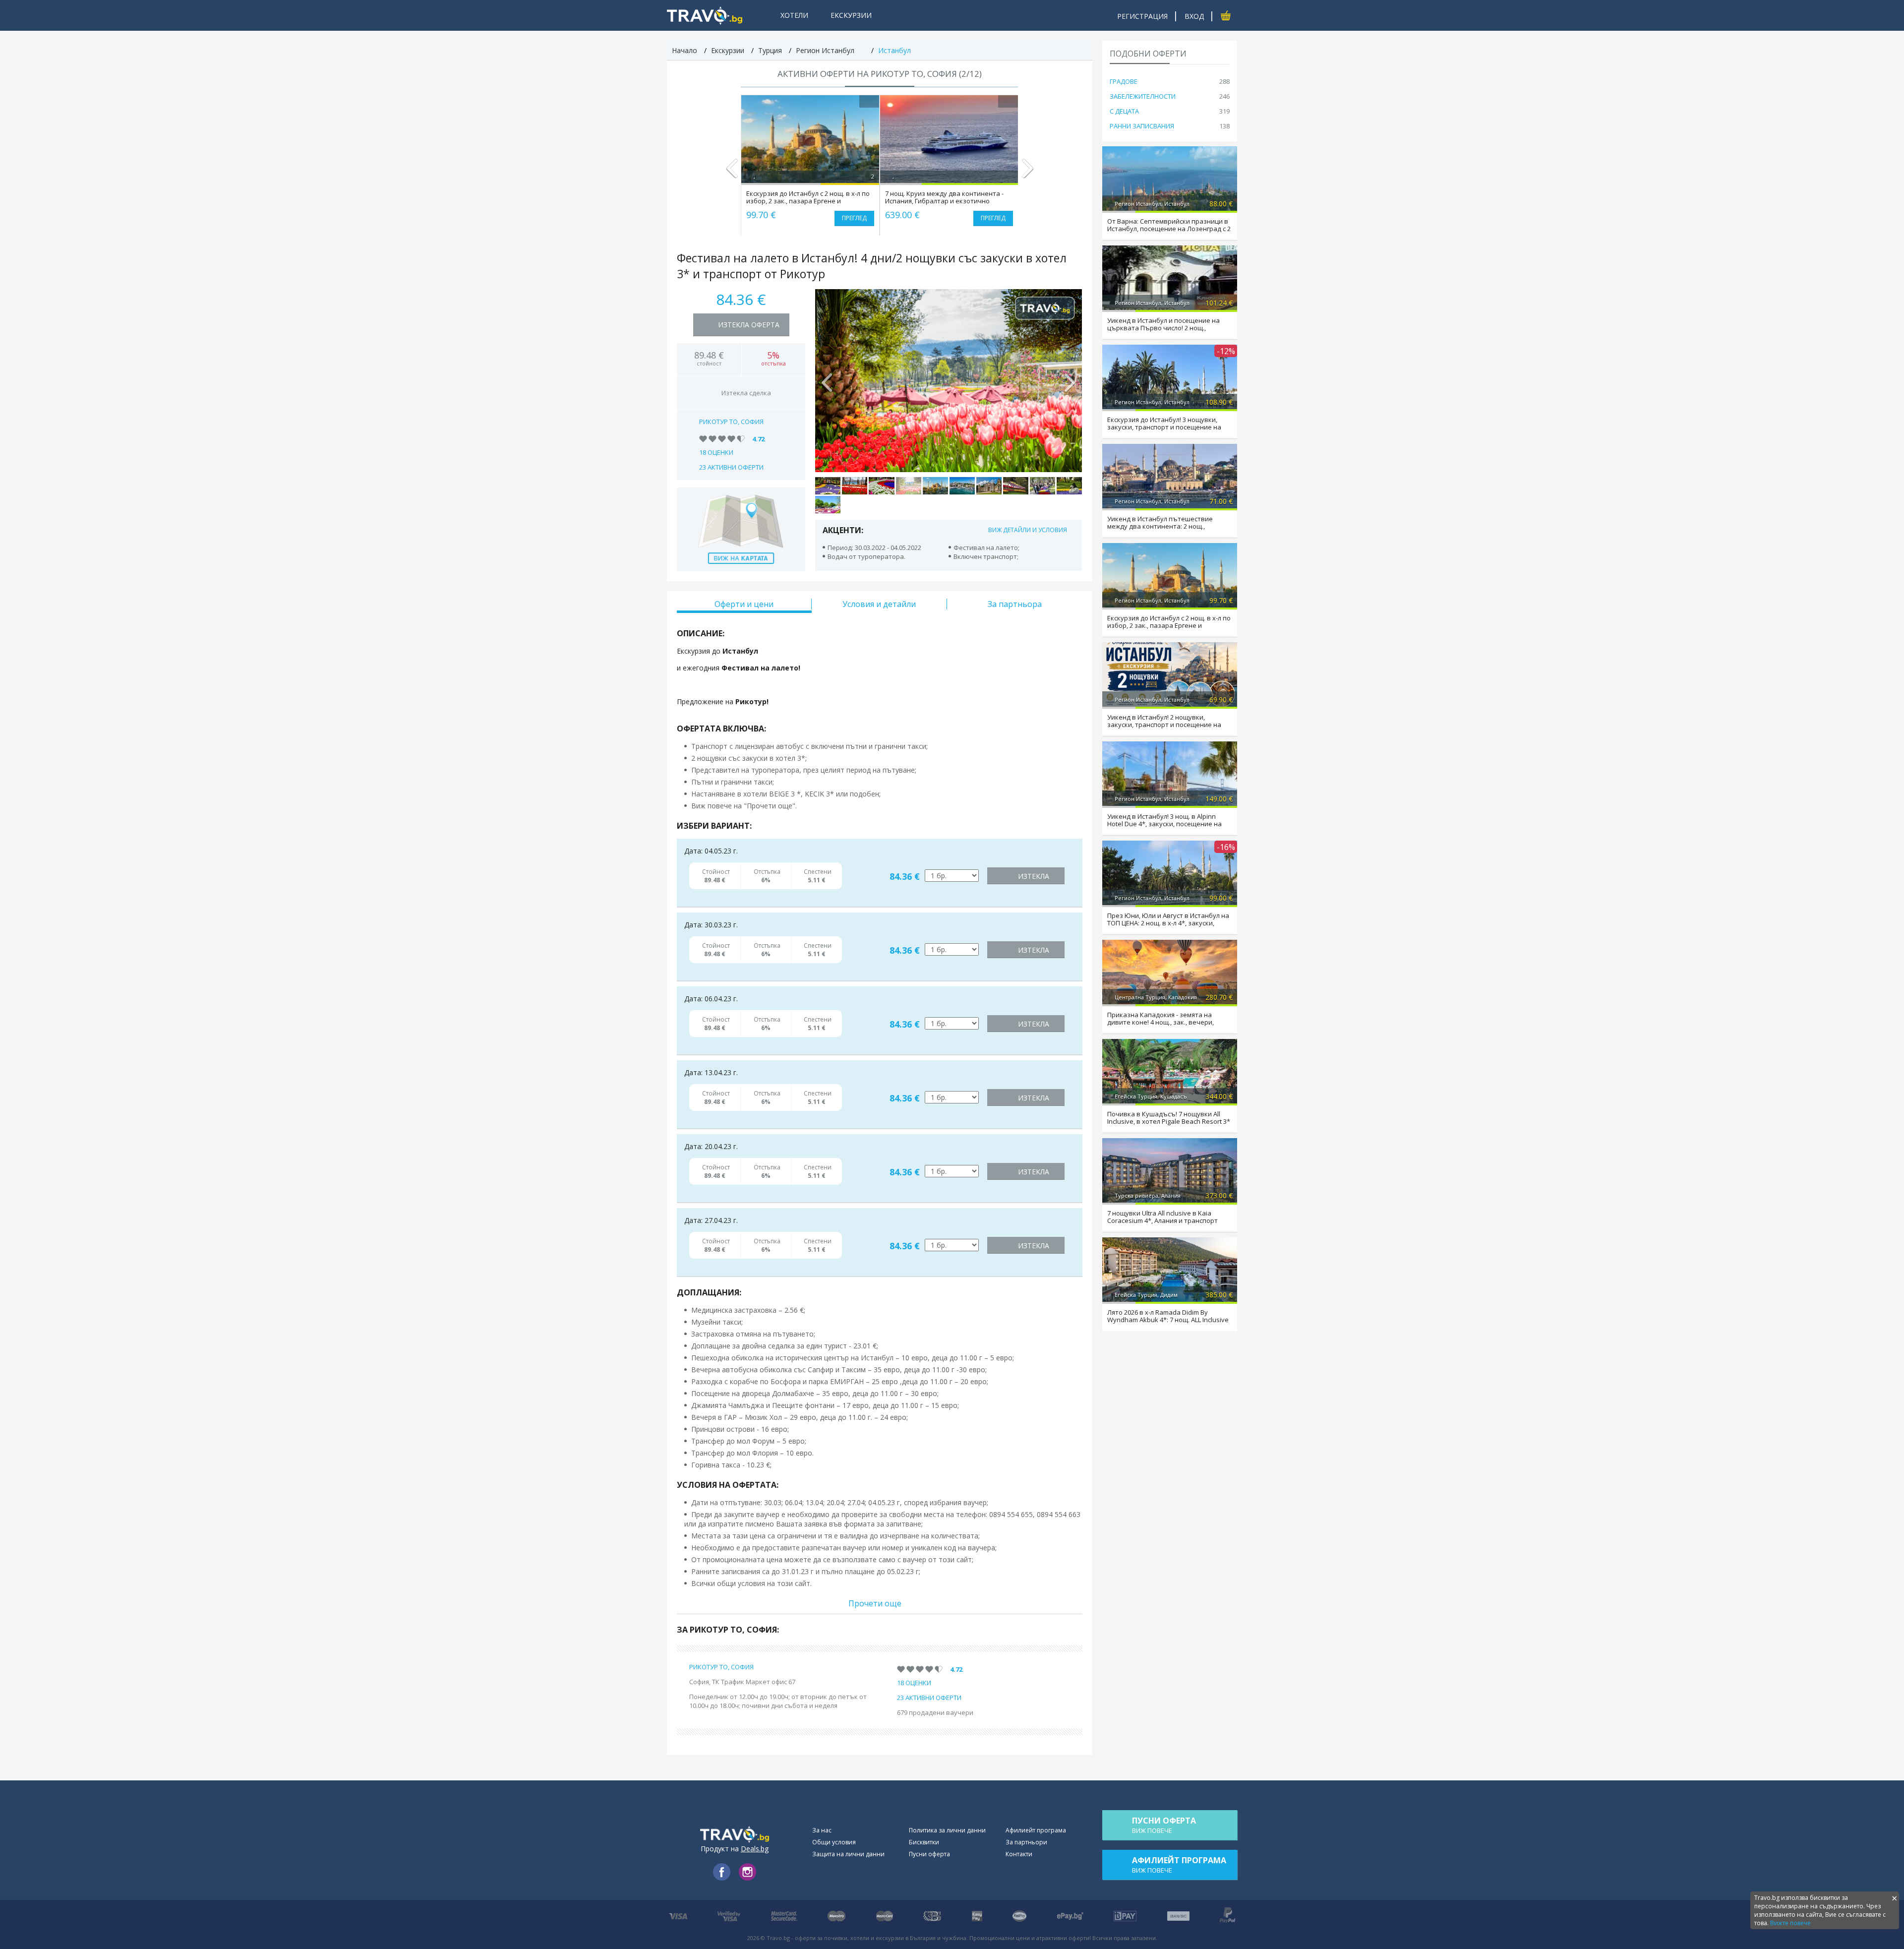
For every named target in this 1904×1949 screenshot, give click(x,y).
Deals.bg (755, 1849)
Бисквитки (924, 1842)
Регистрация (1142, 16)
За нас (822, 1830)
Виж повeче (1164, 1825)
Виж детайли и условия (1028, 530)
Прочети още (875, 1603)
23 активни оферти (731, 467)
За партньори (1026, 1842)
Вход (1194, 16)
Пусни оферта (929, 1854)
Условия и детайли (879, 604)
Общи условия (834, 1842)
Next (1027, 173)
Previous (732, 173)
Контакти (1019, 1854)
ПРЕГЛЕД (854, 218)
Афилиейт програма (1036, 1830)
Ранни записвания (1142, 126)
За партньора (1015, 604)
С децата (1124, 111)
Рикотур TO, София (731, 422)
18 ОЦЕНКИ (716, 452)
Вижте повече (1790, 1923)
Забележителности (1143, 96)
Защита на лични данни (848, 1854)
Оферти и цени (744, 604)
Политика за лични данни (947, 1830)
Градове (1124, 81)
